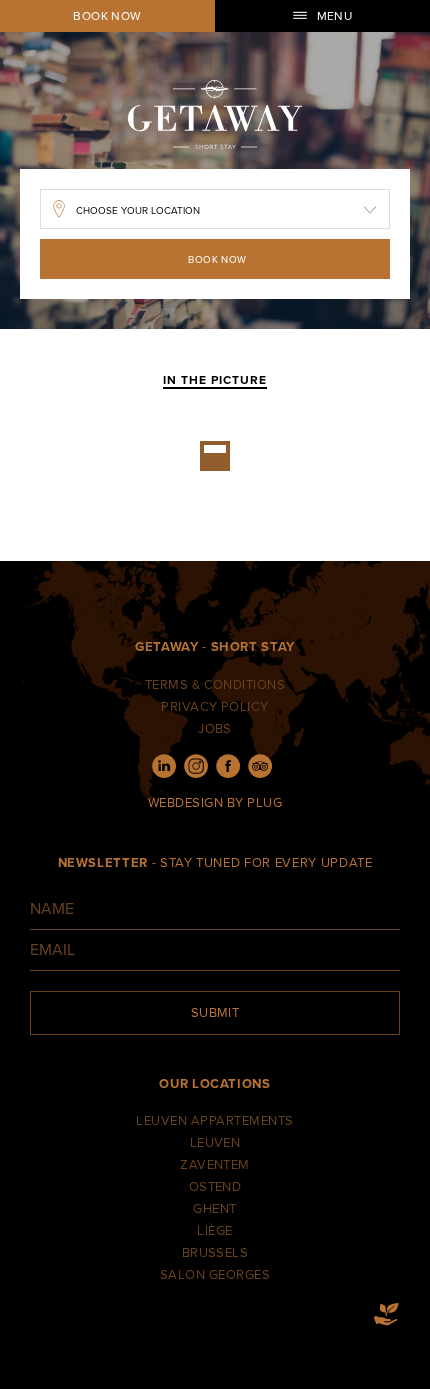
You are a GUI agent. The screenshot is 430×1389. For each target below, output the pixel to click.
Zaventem (215, 1165)
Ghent (214, 1209)
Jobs (215, 729)
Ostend (215, 1187)
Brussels (215, 1253)
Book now (107, 16)
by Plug (254, 803)
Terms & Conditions (215, 685)
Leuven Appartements (214, 1121)
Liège (214, 1231)
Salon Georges (215, 1275)
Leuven (215, 1143)
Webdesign (185, 803)
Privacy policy (215, 707)
